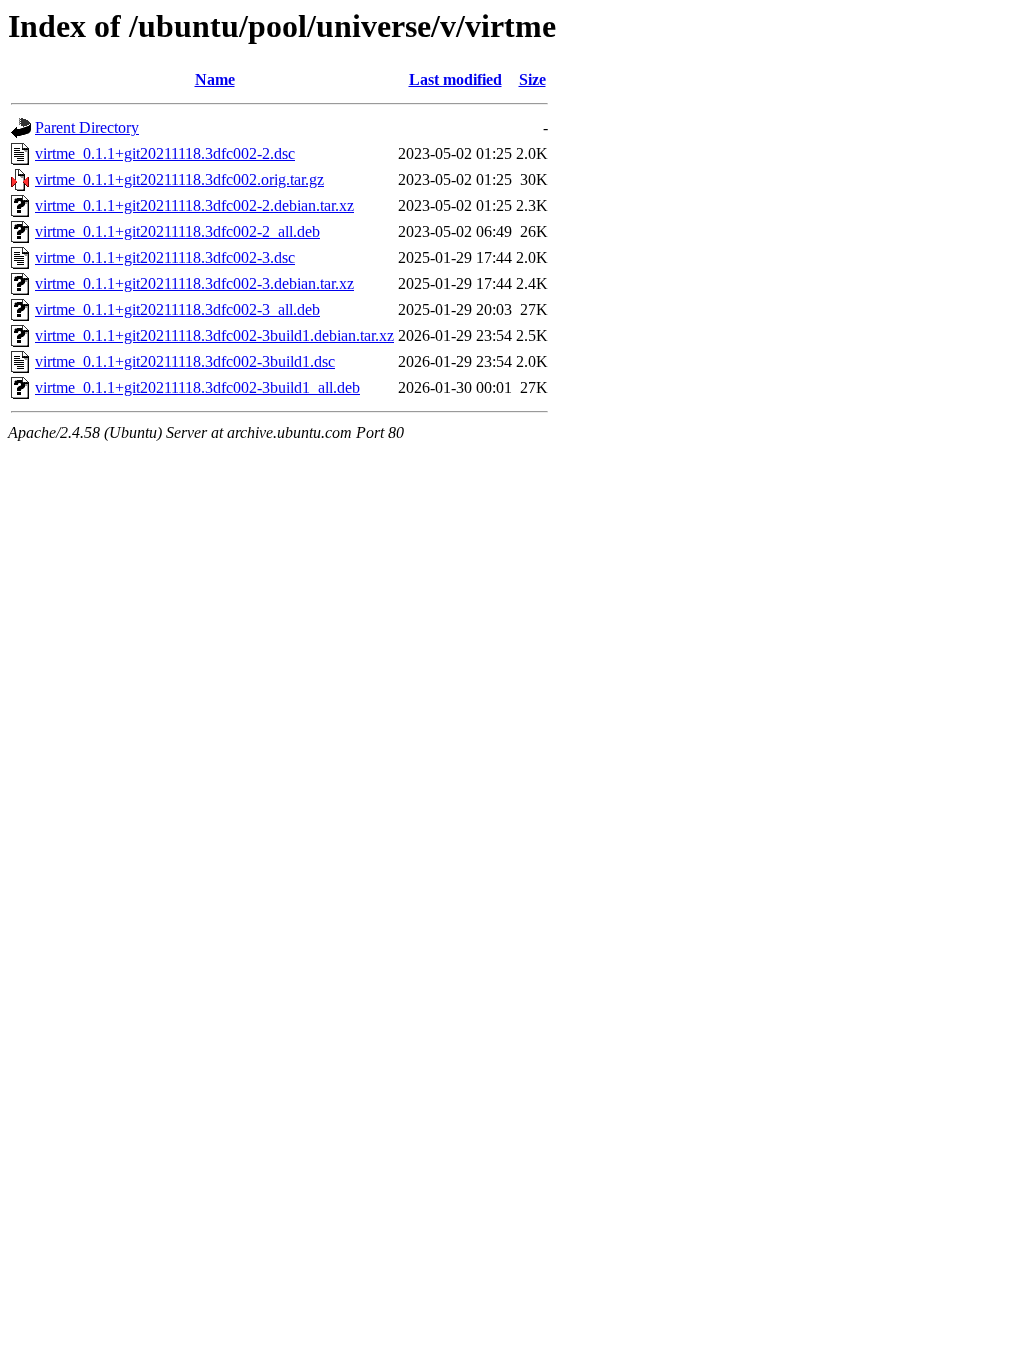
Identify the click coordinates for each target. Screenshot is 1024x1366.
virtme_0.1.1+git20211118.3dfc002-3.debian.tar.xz (194, 283)
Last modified (455, 79)
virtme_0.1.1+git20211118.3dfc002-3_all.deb (177, 309)
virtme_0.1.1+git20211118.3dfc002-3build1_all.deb (197, 387)
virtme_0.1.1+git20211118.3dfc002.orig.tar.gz (179, 179)
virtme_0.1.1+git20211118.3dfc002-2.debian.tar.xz (194, 205)
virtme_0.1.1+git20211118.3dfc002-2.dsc (165, 153)
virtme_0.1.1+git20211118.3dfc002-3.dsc (165, 257)
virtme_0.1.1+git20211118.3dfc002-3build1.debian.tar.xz (214, 335)
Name (215, 79)
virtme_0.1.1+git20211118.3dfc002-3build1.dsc (185, 361)
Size (532, 79)
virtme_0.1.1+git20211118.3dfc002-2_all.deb (177, 231)
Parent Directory (87, 127)
